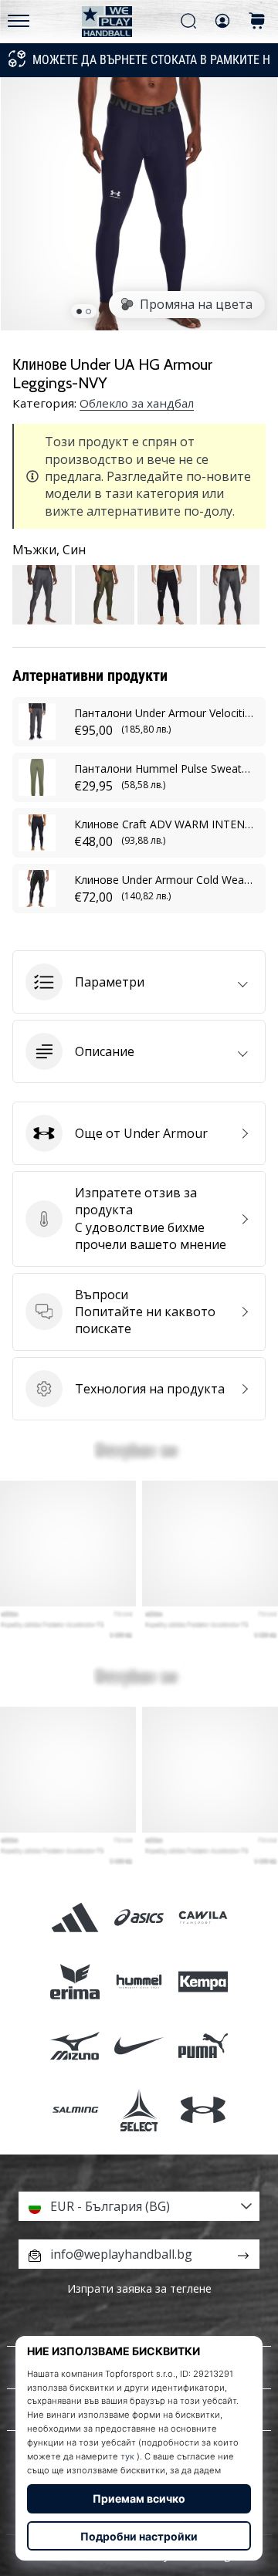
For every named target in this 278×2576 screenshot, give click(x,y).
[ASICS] (139, 1917)
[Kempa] (203, 1981)
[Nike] (139, 2046)
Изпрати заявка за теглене (139, 2288)
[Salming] (75, 2110)
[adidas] (75, 1917)
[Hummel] (139, 1981)
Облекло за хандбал (137, 403)
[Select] (139, 2110)
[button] (139, 982)
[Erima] (75, 1981)
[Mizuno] (75, 2046)
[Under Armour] (203, 2110)
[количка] (257, 22)
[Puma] (203, 2046)
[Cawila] (203, 1917)
